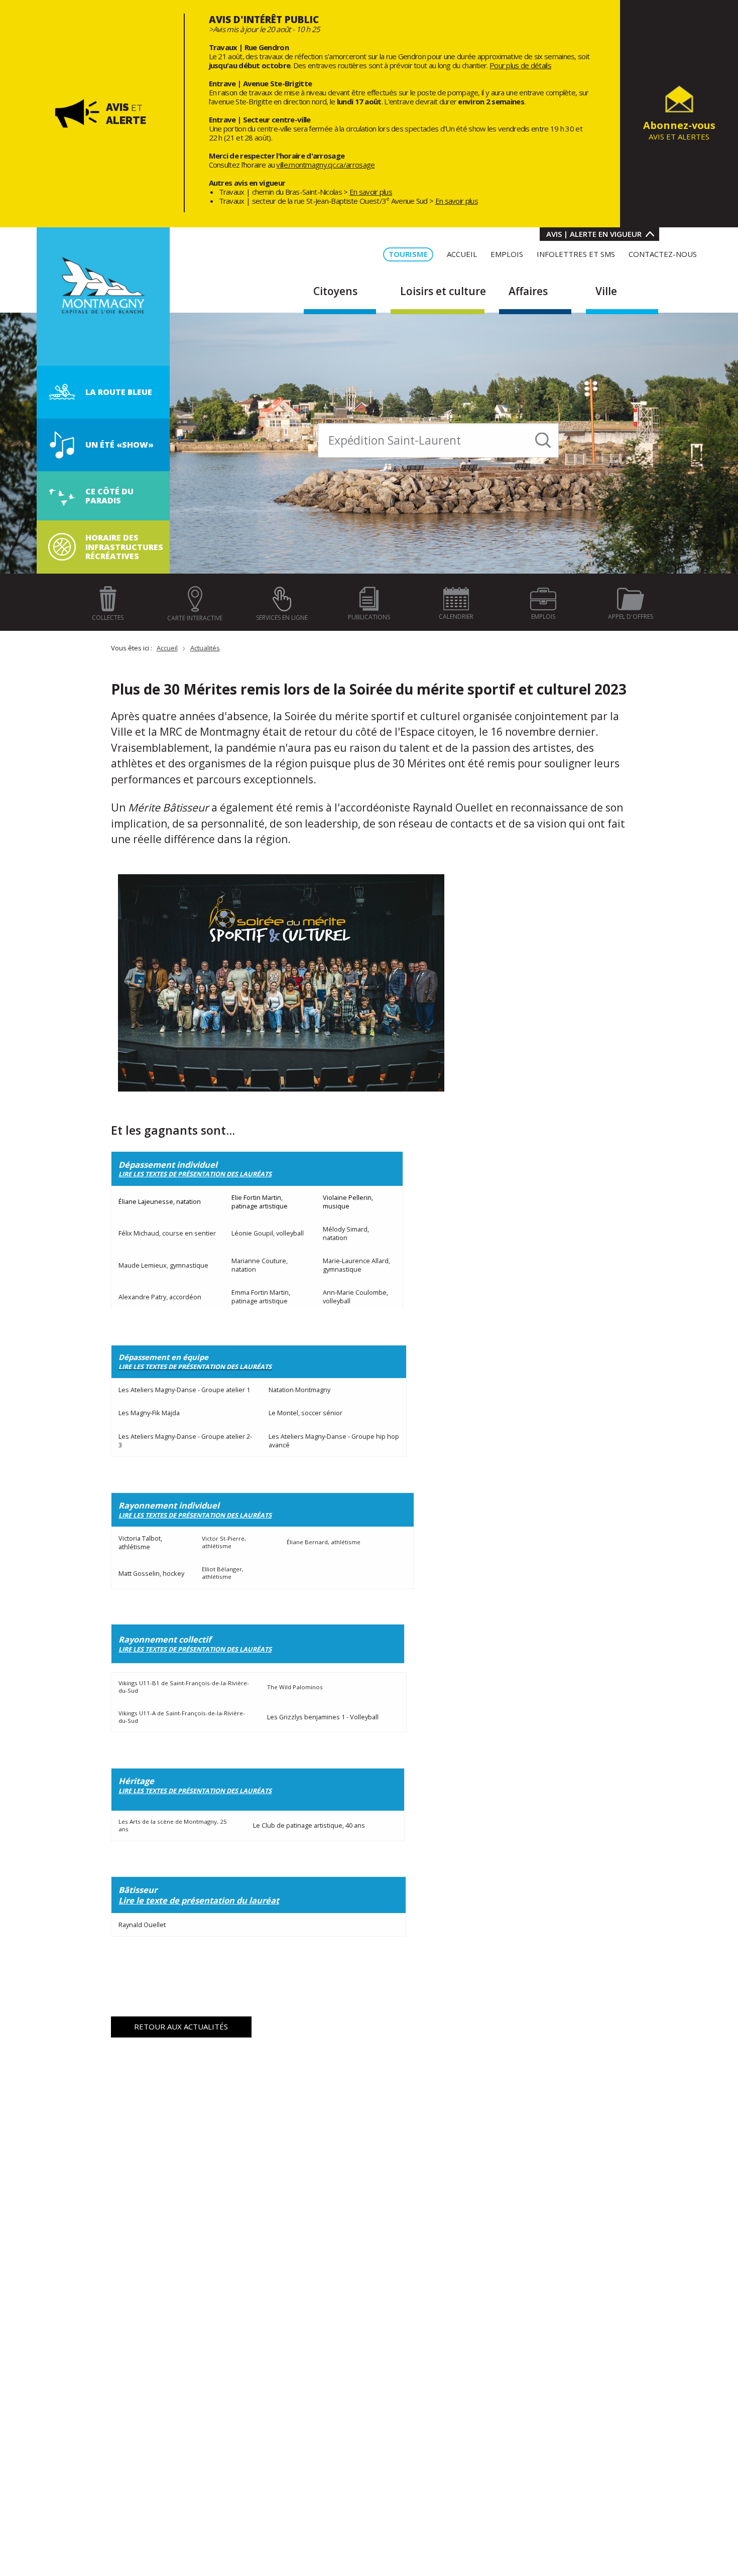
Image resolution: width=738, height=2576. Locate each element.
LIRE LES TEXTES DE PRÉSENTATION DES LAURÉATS (195, 1649)
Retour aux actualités (181, 2026)
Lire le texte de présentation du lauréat (199, 1900)
